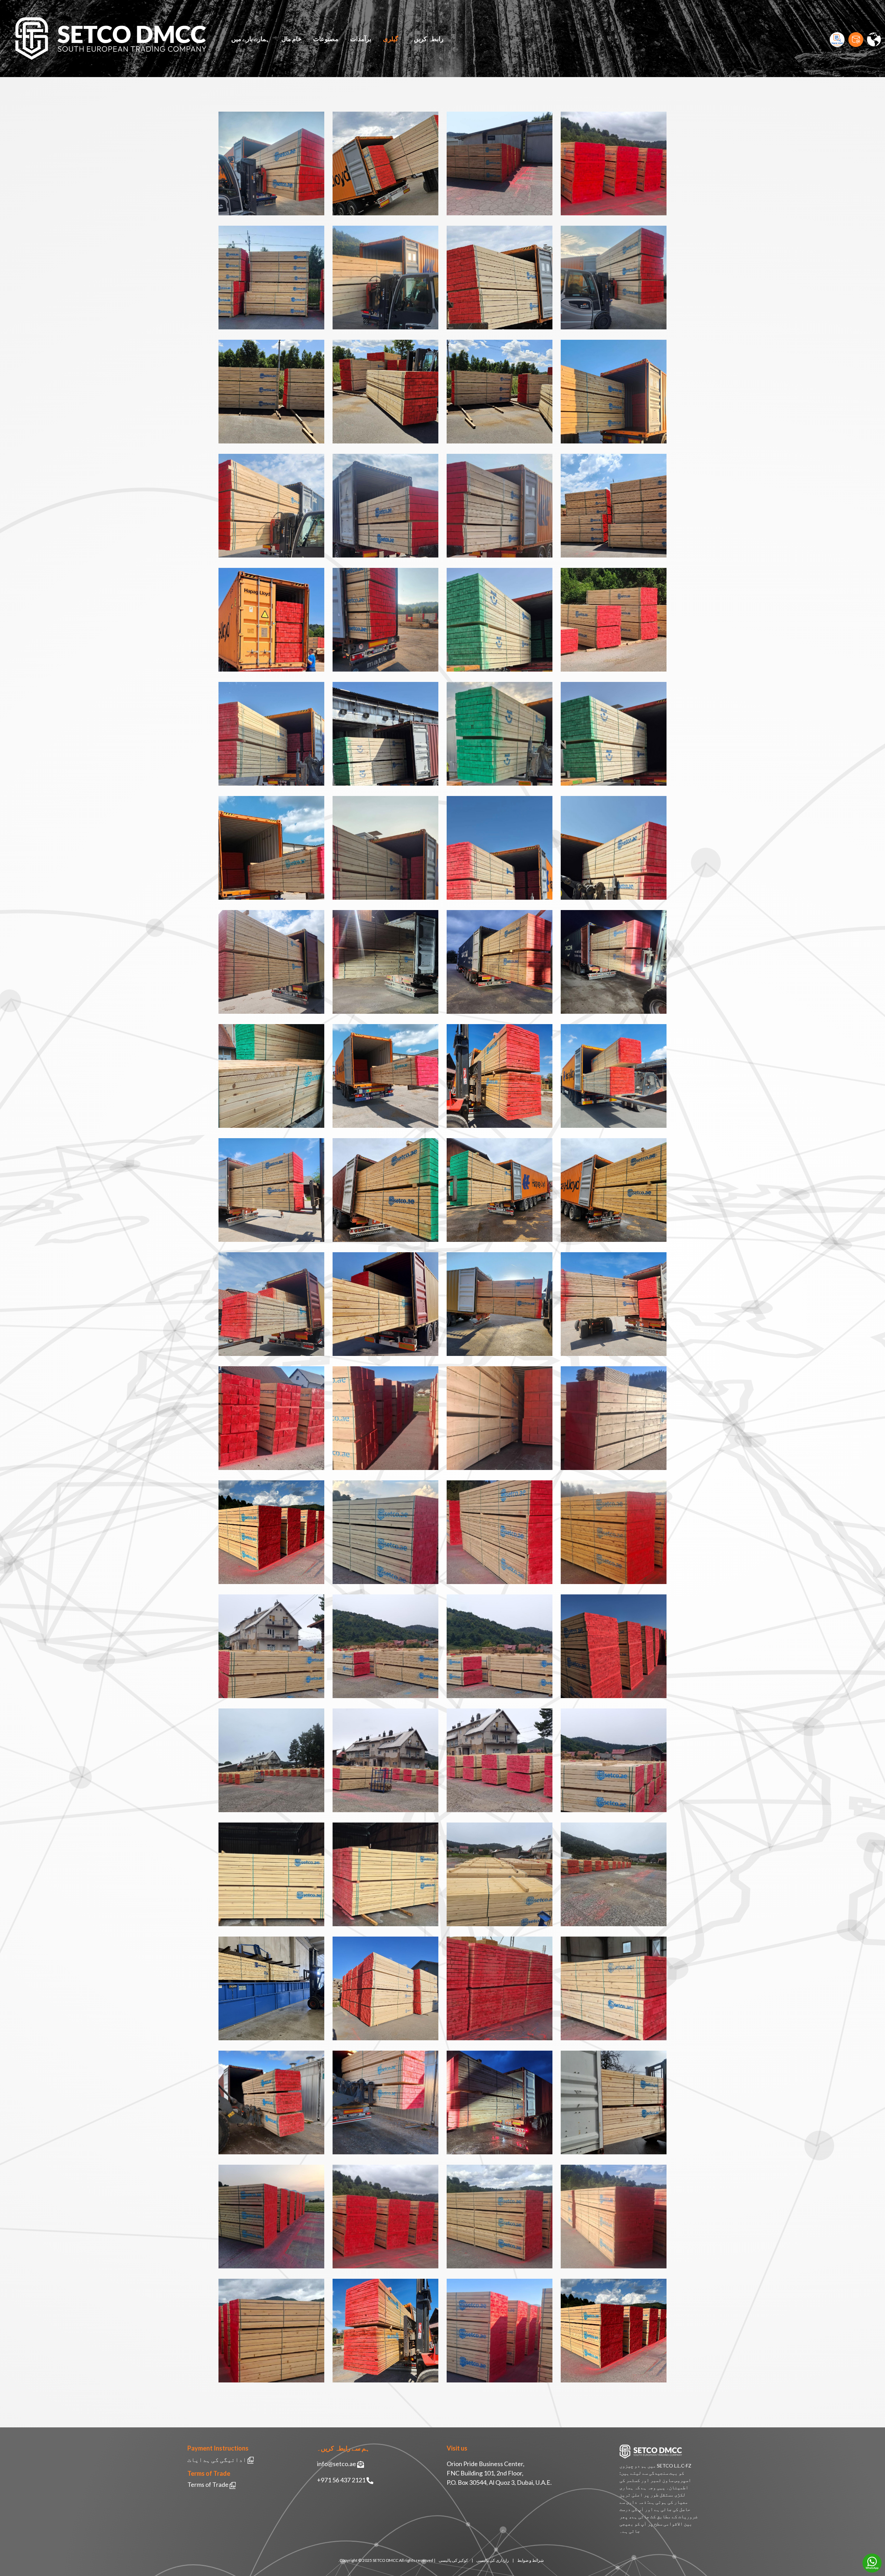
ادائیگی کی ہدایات (217, 2460)
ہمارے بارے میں (250, 39)
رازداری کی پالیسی (493, 2560)
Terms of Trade (208, 2484)
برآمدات (361, 39)
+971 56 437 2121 (341, 2480)
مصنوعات (326, 39)
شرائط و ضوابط (530, 2560)
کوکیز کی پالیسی (453, 2560)
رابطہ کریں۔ (427, 39)
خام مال (291, 39)
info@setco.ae (337, 2464)
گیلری (391, 39)
